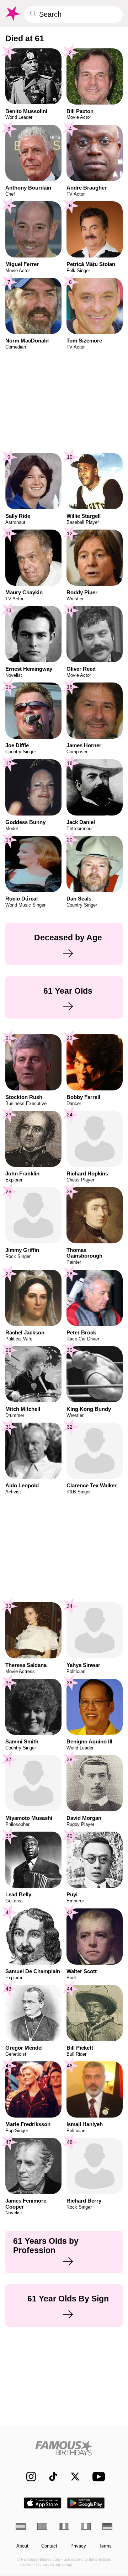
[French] (64, 2526)
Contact (49, 2546)
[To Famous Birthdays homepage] (12, 14)
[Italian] (86, 2526)
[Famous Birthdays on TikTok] (50, 2477)
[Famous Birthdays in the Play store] (86, 2503)
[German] (107, 2526)
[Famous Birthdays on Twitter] (72, 2477)
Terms (105, 2546)
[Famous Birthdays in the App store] (42, 2503)
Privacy (78, 2546)
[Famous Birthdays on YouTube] (97, 2477)
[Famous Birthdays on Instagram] (28, 2477)
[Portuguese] (42, 2526)
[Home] (64, 2448)
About (22, 2546)
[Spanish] (21, 2526)
